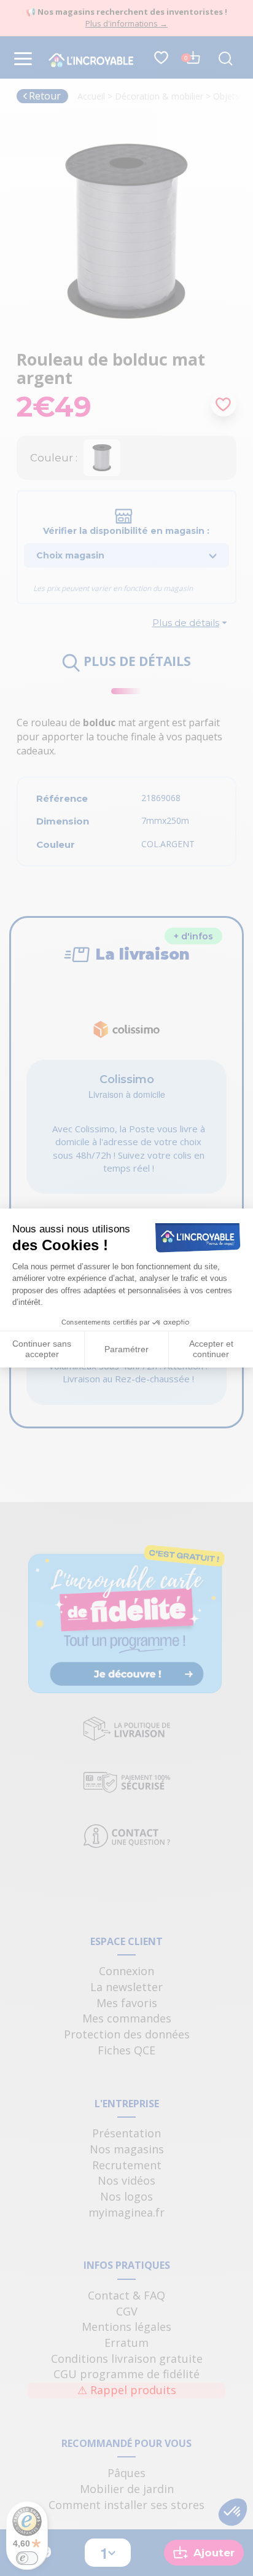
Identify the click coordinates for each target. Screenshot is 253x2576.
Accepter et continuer (211, 1349)
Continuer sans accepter (42, 1349)
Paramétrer (126, 1349)
